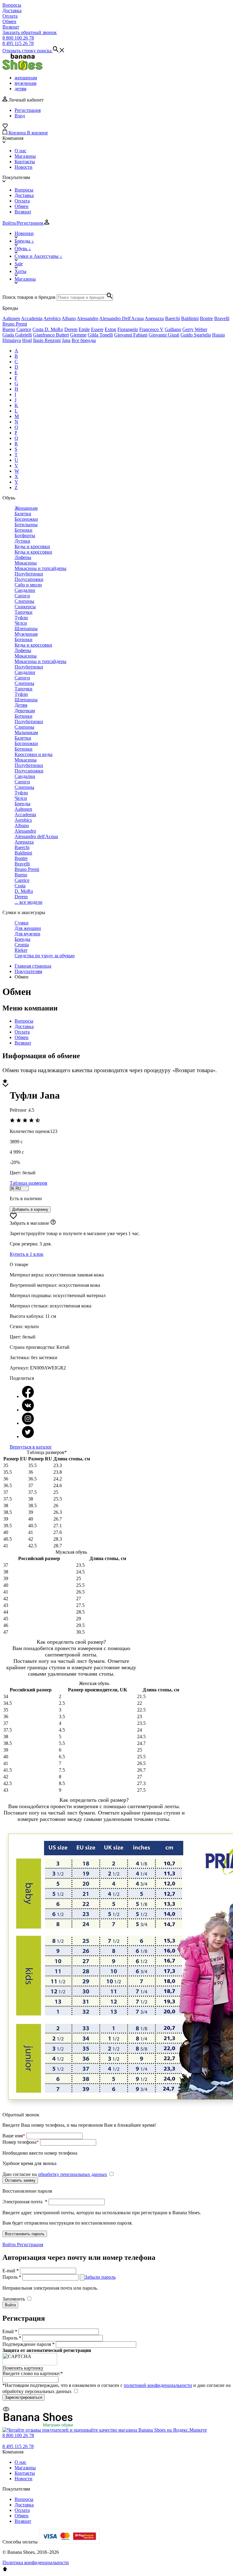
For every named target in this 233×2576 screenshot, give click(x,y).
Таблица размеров (29, 1183)
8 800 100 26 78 (18, 38)
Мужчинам (26, 634)
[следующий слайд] (5, 1085)
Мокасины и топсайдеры (41, 568)
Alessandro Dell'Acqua (122, 318)
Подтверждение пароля (29, 2344)
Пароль (12, 2277)
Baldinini (190, 318)
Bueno (9, 329)
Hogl (27, 340)
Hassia (218, 335)
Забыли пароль (100, 2277)
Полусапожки (29, 579)
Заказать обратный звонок (30, 32)
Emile (84, 329)
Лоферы (23, 557)
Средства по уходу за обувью (45, 956)
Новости (24, 167)
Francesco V (151, 329)
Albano (69, 318)
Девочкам (25, 711)
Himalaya (12, 340)
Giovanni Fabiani (131, 335)
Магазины (25, 156)
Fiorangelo (128, 329)
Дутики (22, 541)
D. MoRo (54, 329)
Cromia (22, 945)
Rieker (21, 950)
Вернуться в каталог (31, 1447)
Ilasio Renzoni (47, 340)
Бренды (22, 804)
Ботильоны (26, 525)
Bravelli (222, 318)
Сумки (22, 923)
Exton (110, 329)
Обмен (9, 21)
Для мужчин (27, 934)
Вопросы (12, 5)
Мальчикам (26, 732)
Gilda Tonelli (100, 335)
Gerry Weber (195, 329)
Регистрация (28, 110)
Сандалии (25, 590)
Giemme (78, 335)
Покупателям (28, 971)
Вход (20, 116)
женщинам (26, 78)
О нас (20, 151)
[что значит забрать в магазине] (53, 1223)
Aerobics (52, 318)
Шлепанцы (26, 628)
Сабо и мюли (28, 585)
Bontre (206, 318)
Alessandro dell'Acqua (36, 836)
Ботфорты (25, 535)
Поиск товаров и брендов (29, 297)
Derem (71, 329)
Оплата (10, 16)
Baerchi (172, 318)
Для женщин (28, 928)
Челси (21, 623)
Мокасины (26, 563)
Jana (66, 340)
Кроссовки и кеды (34, 754)
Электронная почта (25, 2202)
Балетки (23, 514)
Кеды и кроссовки (33, 552)
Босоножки (26, 519)
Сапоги (22, 596)
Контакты (25, 162)
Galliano (173, 329)
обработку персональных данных (73, 2174)
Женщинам (26, 508)
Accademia (32, 318)
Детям (21, 705)
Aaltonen (11, 318)
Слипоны (24, 601)
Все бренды (84, 340)
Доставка (12, 10)
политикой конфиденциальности (158, 2385)
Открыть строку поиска (28, 51)
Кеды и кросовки (32, 546)
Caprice (24, 329)
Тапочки (24, 612)
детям (20, 89)
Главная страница (33, 966)
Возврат (11, 27)
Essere (97, 329)
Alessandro (88, 318)
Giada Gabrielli (17, 335)
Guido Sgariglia (196, 335)
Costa (39, 329)
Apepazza (154, 318)
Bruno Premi (15, 324)
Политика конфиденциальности (36, 2562)
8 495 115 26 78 (18, 43)
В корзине (37, 133)
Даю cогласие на (55, 2174)
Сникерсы (25, 607)
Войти (10, 2245)
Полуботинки (29, 574)
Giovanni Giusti (164, 335)
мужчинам (25, 83)
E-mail (11, 2271)
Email (10, 2331)
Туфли (21, 618)
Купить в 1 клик (27, 1254)
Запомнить (14, 2299)
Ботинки (24, 530)
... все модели (29, 902)
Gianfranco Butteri (51, 335)
